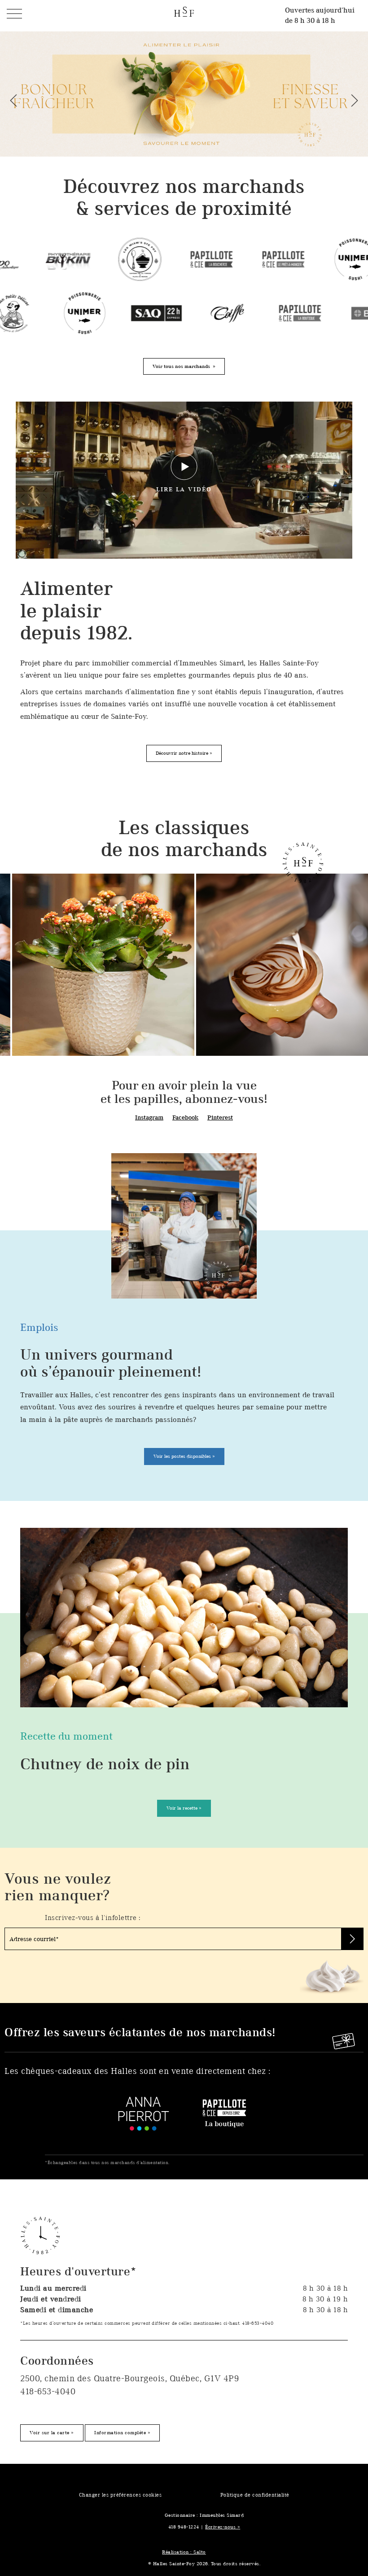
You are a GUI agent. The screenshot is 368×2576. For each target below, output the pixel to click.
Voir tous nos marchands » (184, 366)
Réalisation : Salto (184, 2552)
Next (355, 101)
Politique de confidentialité (255, 2495)
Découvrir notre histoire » (184, 753)
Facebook (185, 1117)
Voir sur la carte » (52, 2432)
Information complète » (122, 2432)
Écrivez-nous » (223, 2527)
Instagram (149, 1117)
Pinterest (220, 1117)
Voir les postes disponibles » (184, 1456)
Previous (13, 101)
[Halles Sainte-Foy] (184, 11)
